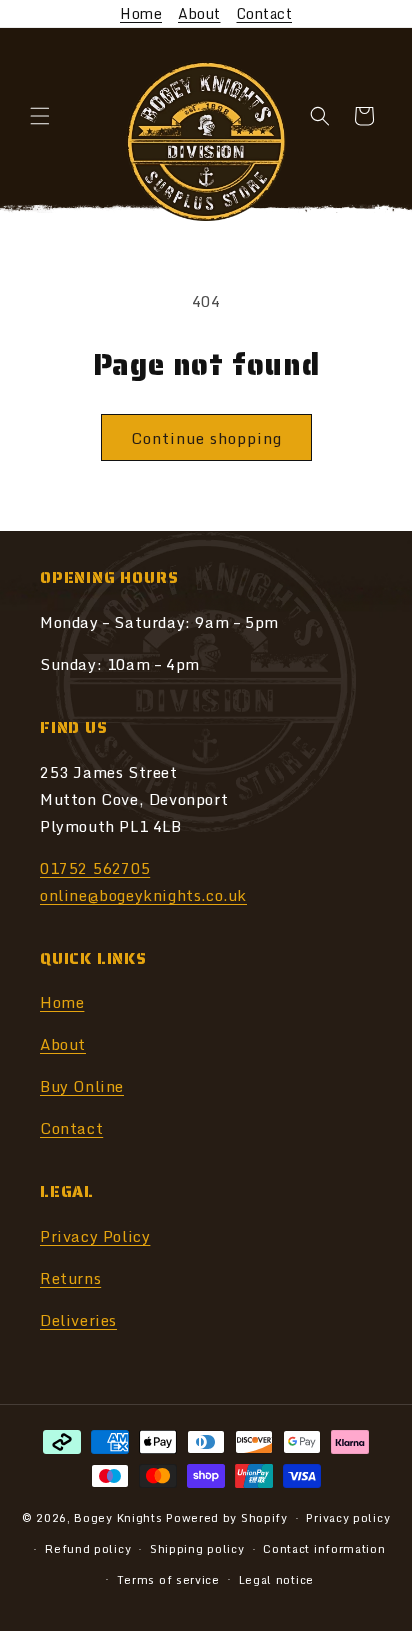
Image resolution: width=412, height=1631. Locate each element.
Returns (70, 1278)
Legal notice (276, 1580)
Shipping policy (197, 1549)
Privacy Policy (95, 1236)
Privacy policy (348, 1518)
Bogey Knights (118, 1518)
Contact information (324, 1549)
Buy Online (82, 1086)
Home (141, 13)
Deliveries (78, 1320)
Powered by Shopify (227, 1518)
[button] (40, 116)
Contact (265, 13)
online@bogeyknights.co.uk (143, 895)
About (199, 13)
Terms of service (168, 1580)
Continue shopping (206, 438)
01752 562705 (95, 868)
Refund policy (88, 1549)
